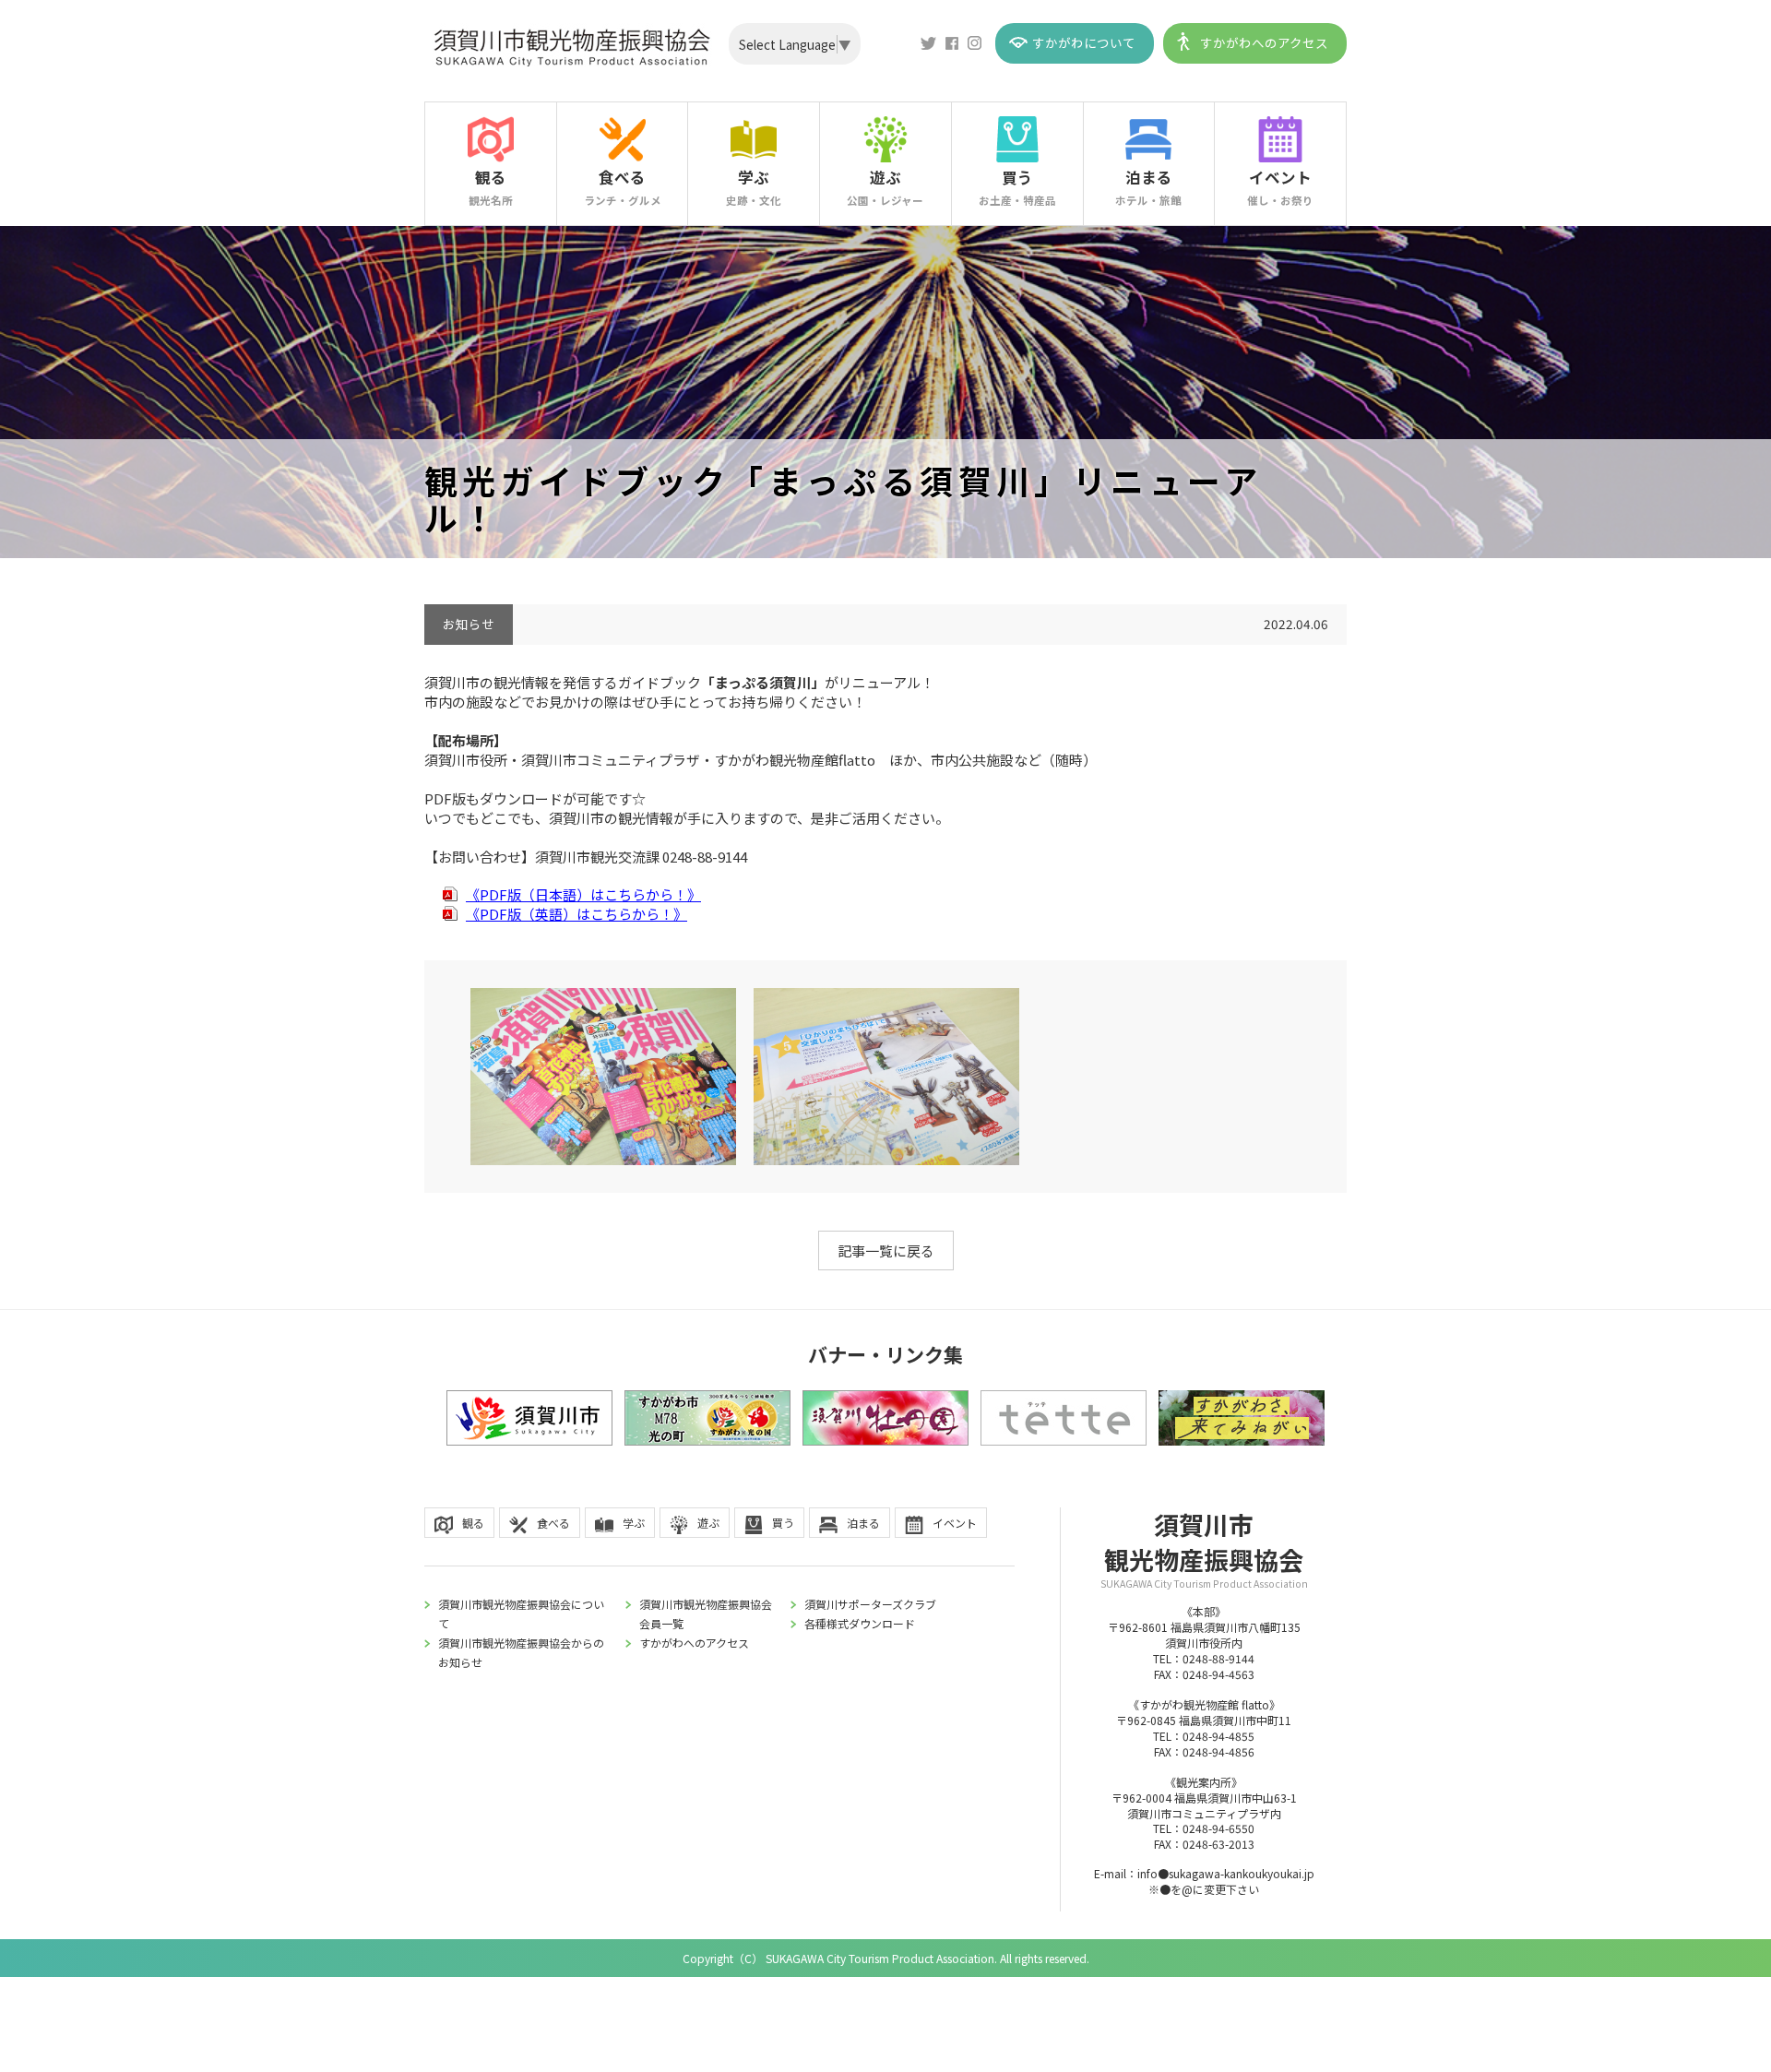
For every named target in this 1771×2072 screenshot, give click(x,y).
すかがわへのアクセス (1264, 42)
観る (491, 187)
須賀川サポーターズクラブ (870, 1604)
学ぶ (754, 187)
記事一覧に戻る (886, 1250)
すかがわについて (1084, 42)
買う (1017, 187)
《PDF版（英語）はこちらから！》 (576, 914)
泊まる (1148, 187)
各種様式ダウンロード (860, 1623)
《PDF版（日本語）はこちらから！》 (583, 894)
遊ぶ (885, 187)
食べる (623, 187)
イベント (1280, 187)
